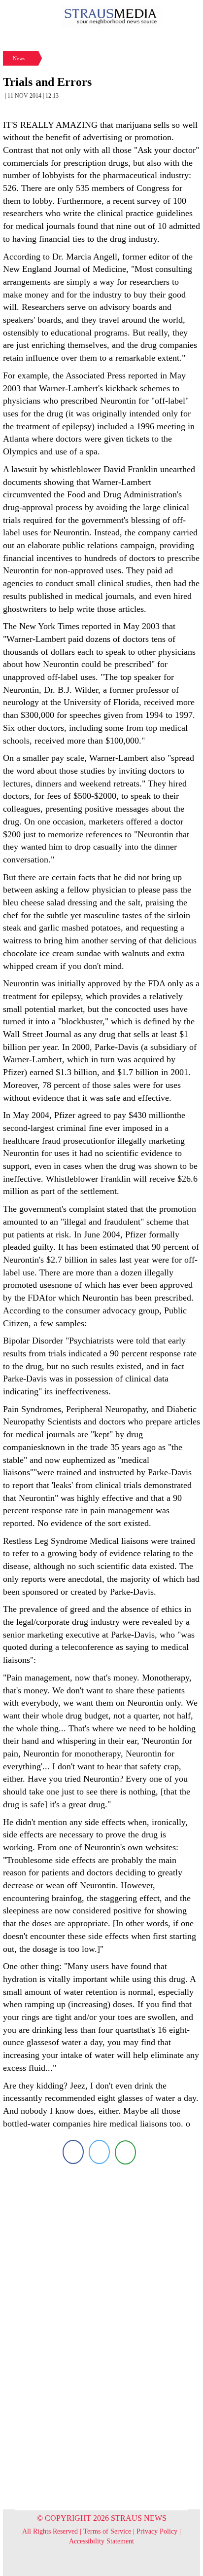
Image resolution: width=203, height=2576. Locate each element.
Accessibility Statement (101, 2541)
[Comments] (125, 2152)
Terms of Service (107, 2531)
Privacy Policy (157, 2531)
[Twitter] (99, 2152)
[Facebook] (73, 2152)
